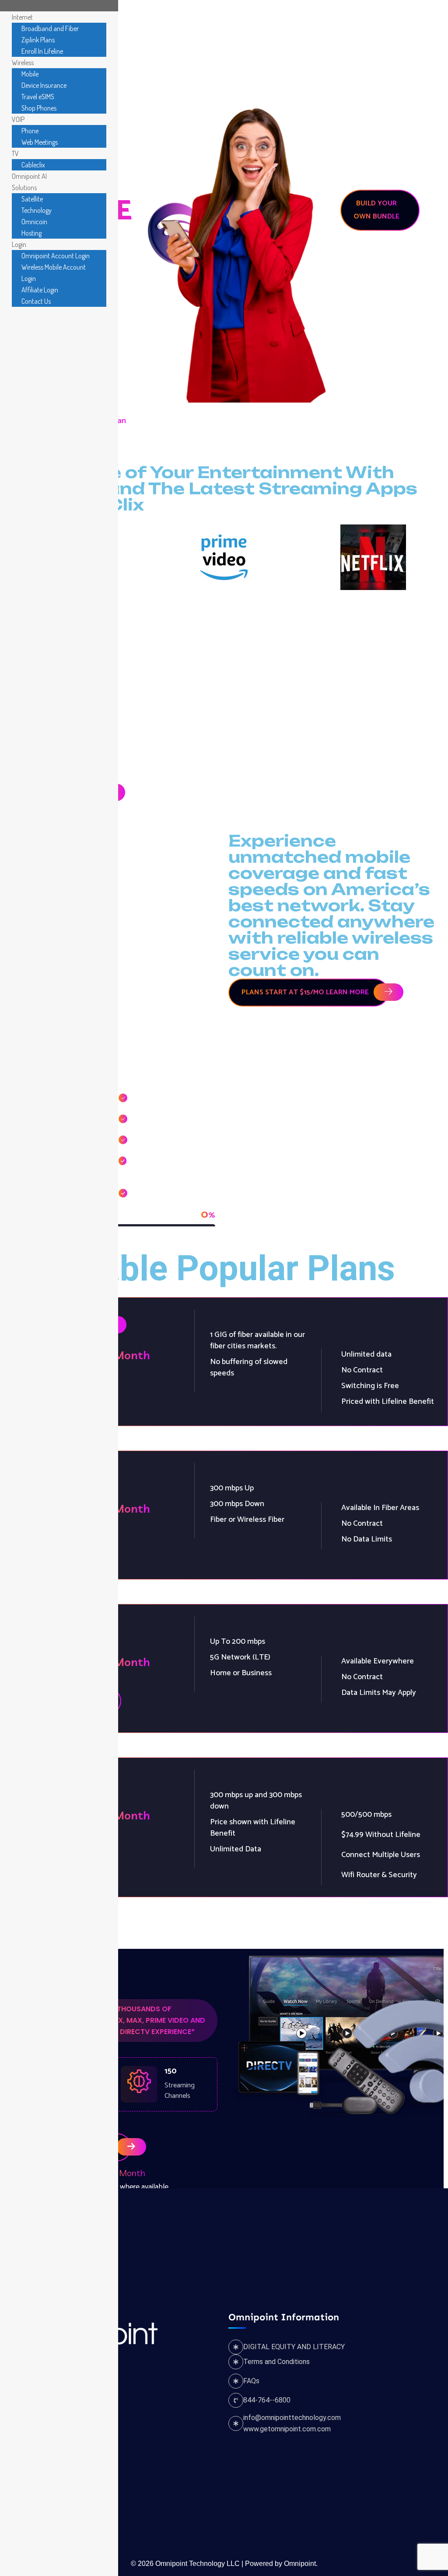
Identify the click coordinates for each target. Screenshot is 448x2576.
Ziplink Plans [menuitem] (38, 40)
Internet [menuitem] (22, 17)
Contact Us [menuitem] (36, 301)
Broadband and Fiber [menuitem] (50, 28)
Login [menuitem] (19, 244)
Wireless (167, 40)
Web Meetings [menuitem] (40, 142)
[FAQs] (236, 2381)
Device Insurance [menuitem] (44, 85)
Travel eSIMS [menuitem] (38, 97)
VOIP (207, 40)
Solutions (333, 40)
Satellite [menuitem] (32, 199)
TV (236, 40)
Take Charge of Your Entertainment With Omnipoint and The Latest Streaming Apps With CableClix (209, 488)
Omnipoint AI (281, 40)
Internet (119, 40)
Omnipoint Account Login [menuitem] (56, 256)
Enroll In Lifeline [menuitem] (42, 51)
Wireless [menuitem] (23, 62)
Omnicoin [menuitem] (34, 222)
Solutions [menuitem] (24, 187)
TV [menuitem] (15, 153)
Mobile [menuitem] (30, 74)
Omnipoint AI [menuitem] (29, 176)
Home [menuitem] (20, 6)
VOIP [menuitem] (18, 119)
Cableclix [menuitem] (33, 165)
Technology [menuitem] (37, 210)
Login (377, 40)
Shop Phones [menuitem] (39, 108)
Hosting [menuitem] (31, 233)
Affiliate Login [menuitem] (40, 290)
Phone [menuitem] (30, 131)
